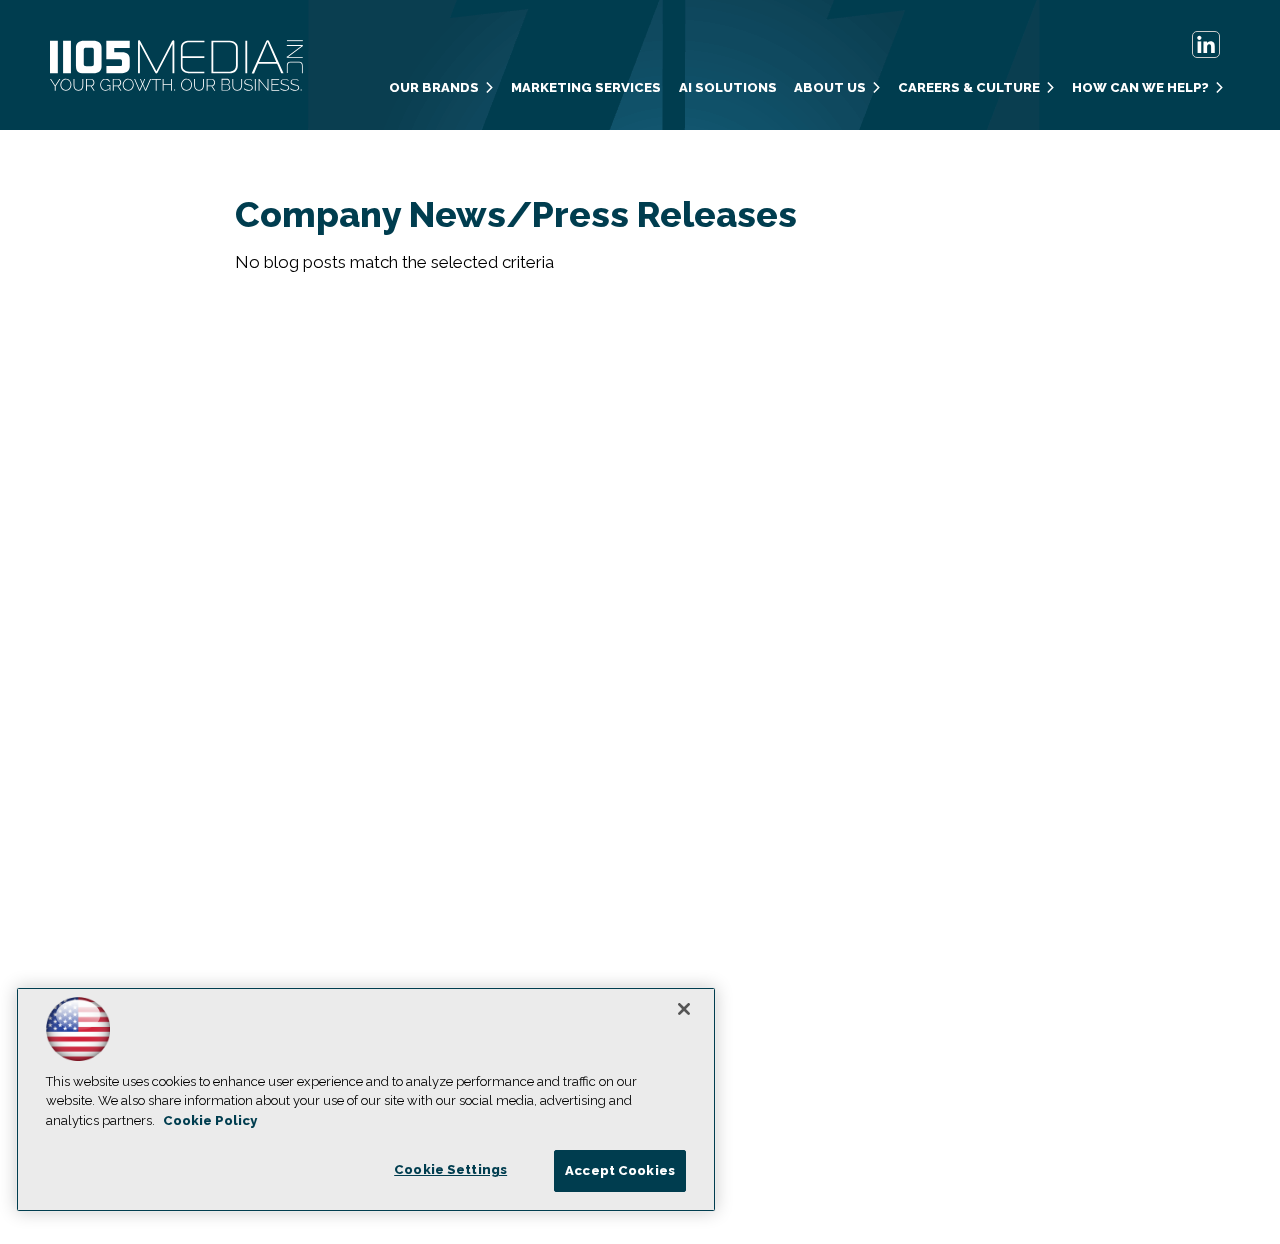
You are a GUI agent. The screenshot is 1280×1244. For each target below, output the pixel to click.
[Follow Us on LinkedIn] (1206, 44)
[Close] (684, 1009)
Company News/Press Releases (516, 214)
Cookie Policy (210, 1120)
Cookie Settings (450, 1169)
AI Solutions (728, 87)
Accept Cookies (620, 1170)
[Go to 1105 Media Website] (176, 67)
